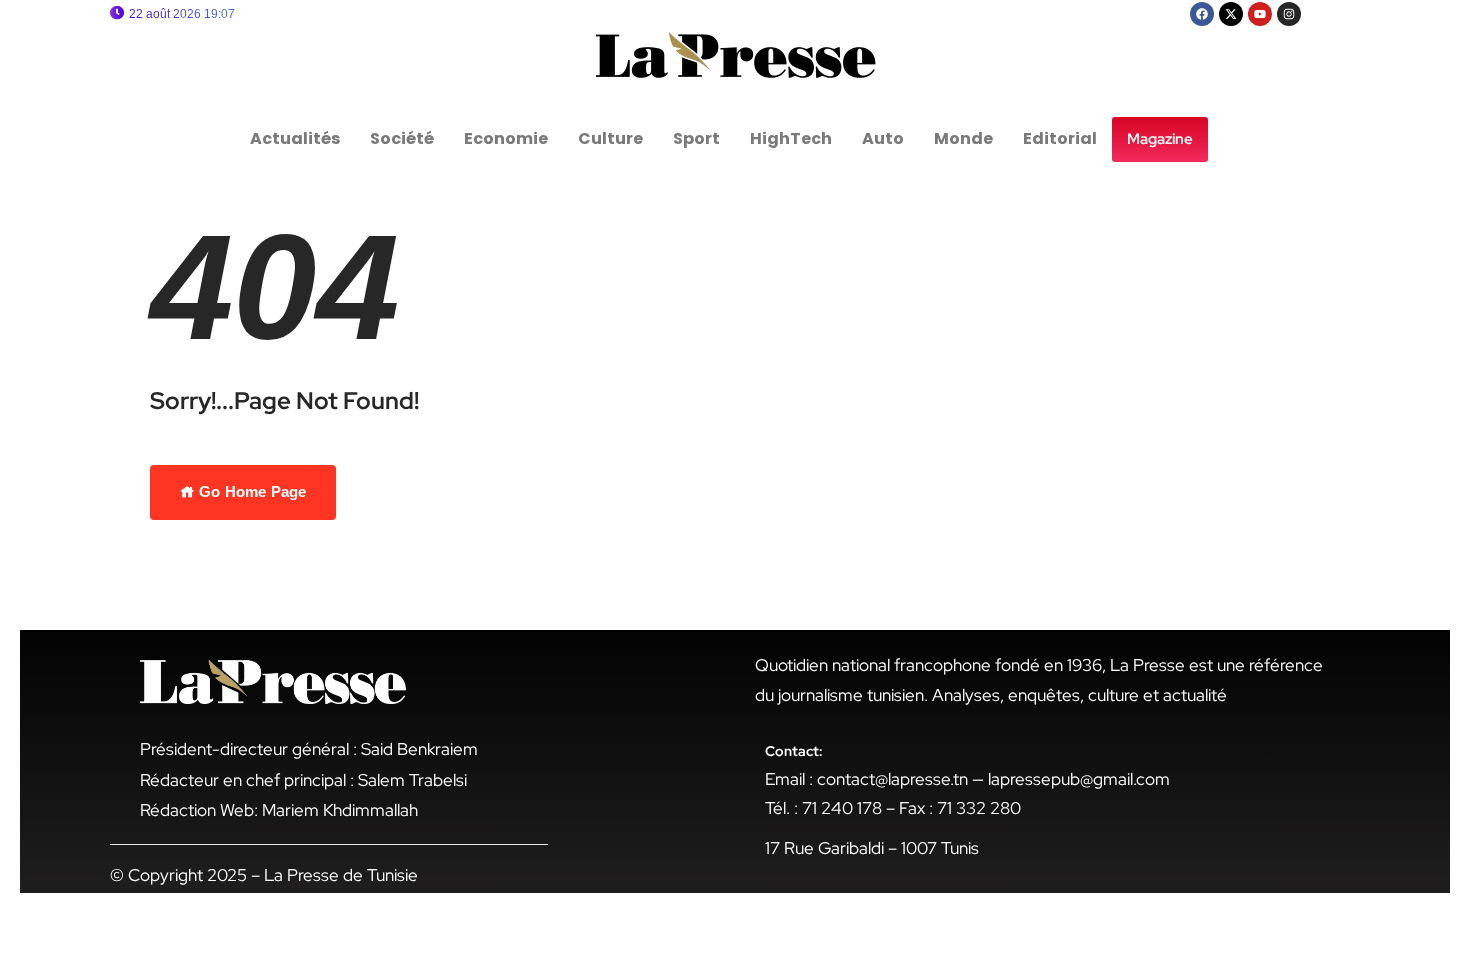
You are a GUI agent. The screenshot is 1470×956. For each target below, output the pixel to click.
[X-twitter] (1231, 14)
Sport (696, 138)
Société (402, 138)
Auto (883, 138)
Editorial (1060, 138)
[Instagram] (1289, 14)
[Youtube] (1260, 14)
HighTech (791, 138)
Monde (963, 138)
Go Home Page (250, 491)
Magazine (1160, 139)
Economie (506, 138)
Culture (610, 138)
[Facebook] (1202, 14)
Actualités (295, 138)
